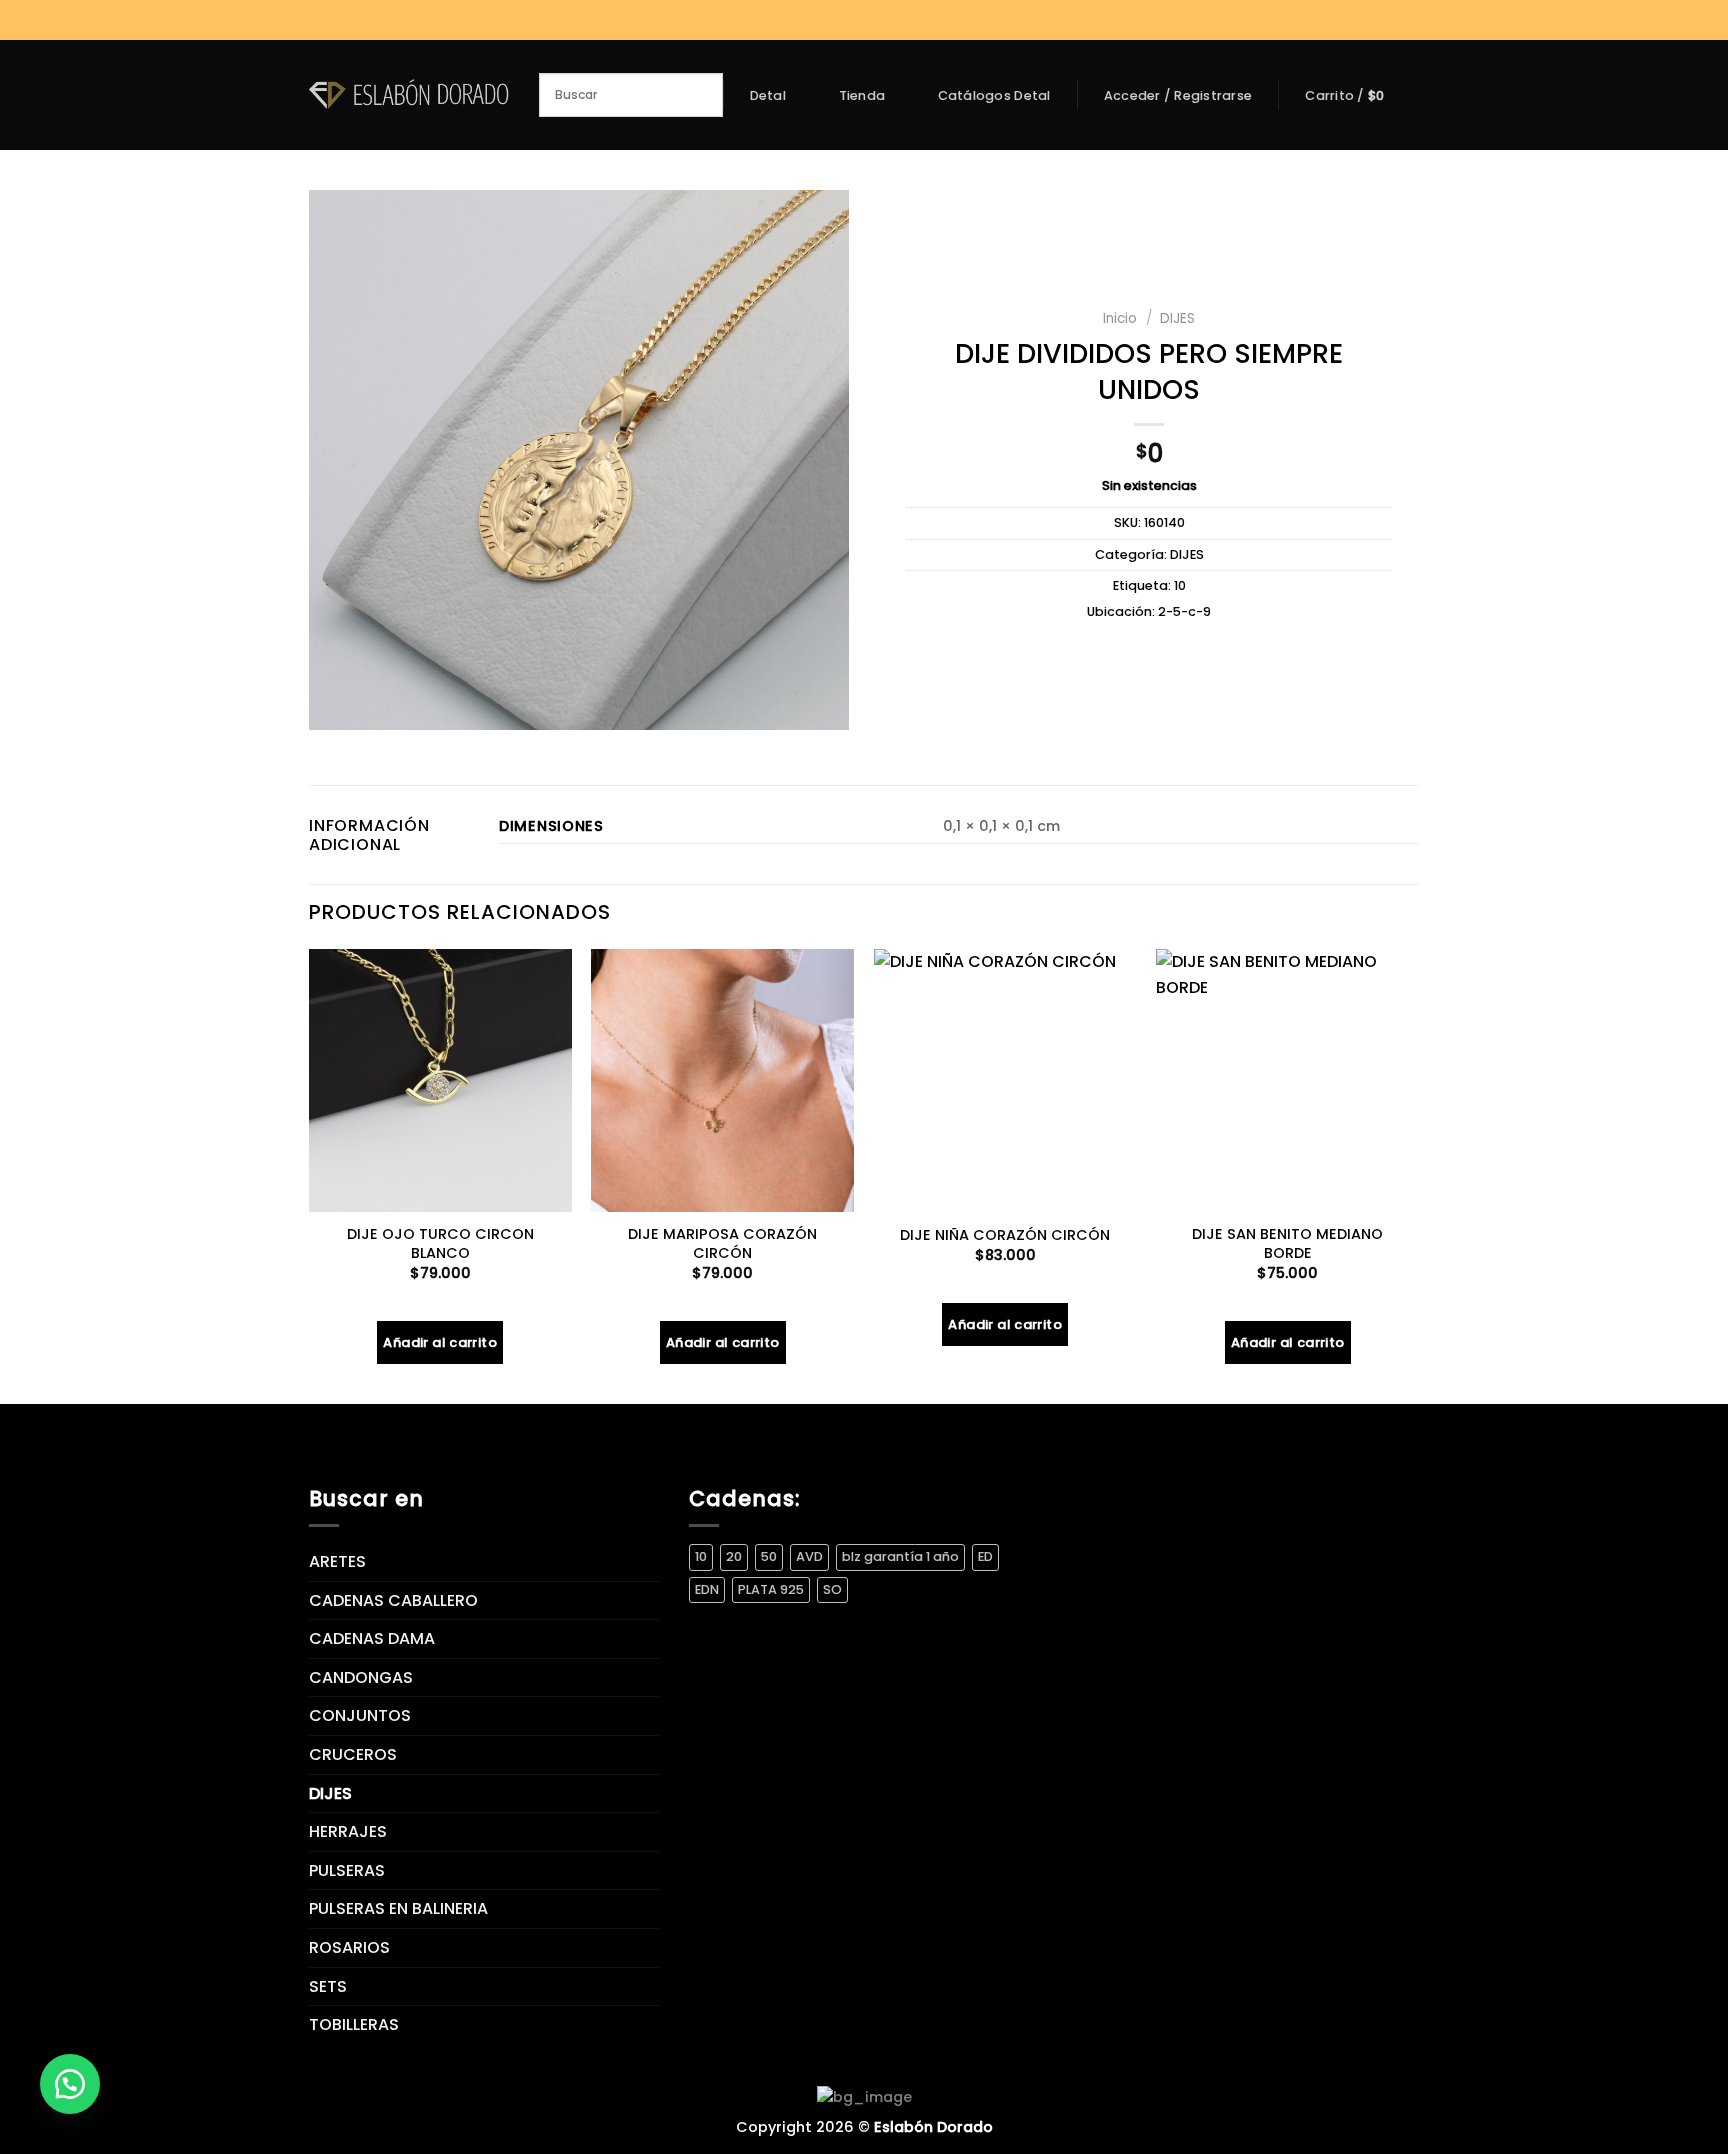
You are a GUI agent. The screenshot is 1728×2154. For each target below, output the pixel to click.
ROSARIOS (349, 1947)
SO (832, 1589)
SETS (328, 1986)
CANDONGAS (361, 1677)
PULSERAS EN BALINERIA (398, 1908)
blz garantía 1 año (900, 1556)
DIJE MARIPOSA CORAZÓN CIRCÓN (722, 1243)
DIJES (1177, 318)
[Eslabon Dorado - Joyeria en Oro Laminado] (409, 94)
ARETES (337, 1561)
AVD (809, 1556)
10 (1180, 585)
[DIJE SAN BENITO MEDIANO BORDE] (1287, 1080)
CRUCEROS (353, 1754)
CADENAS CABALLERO (393, 1600)
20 (734, 1556)
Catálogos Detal (994, 96)
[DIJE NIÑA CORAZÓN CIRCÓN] (1005, 1080)
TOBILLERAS (354, 2024)
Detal (768, 95)
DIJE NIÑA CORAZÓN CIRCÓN (1005, 1235)
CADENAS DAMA (372, 1638)
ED (985, 1556)
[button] (70, 2084)
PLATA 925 (771, 1589)
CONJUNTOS (360, 1715)
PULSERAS (347, 1870)
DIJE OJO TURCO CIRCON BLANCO (440, 1243)
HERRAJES (348, 1831)
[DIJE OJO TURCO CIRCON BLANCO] (440, 1080)
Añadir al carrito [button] (440, 1342)
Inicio (1120, 318)
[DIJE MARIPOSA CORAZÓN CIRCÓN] (722, 1080)
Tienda (862, 95)
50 (769, 1556)
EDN (707, 1589)
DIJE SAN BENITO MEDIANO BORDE (1287, 1243)
